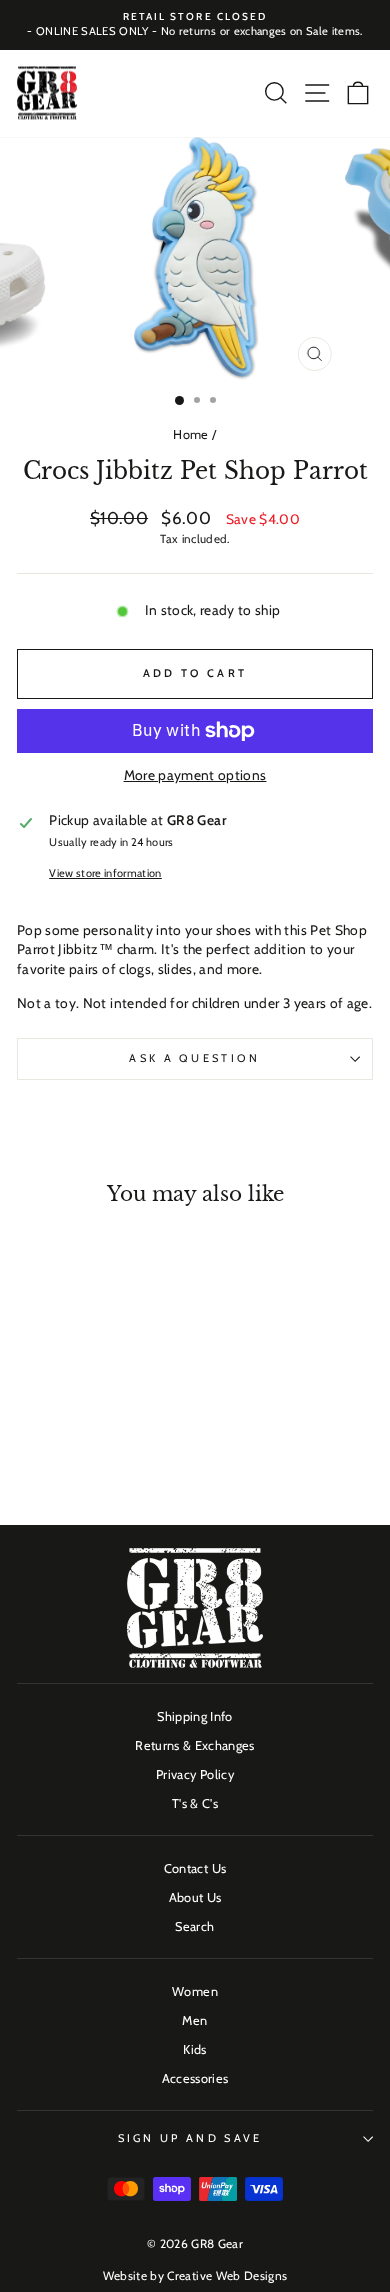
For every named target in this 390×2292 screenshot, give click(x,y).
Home (190, 434)
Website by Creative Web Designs (195, 2275)
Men (194, 2020)
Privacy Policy (195, 1774)
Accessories (195, 2078)
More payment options (195, 775)
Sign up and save (190, 2138)
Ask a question (194, 1058)
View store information (105, 873)
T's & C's (195, 1803)
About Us (195, 1897)
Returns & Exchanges (195, 1745)
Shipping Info (195, 1716)
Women (195, 1991)
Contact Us (195, 1868)
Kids (194, 2049)
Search (194, 1926)
